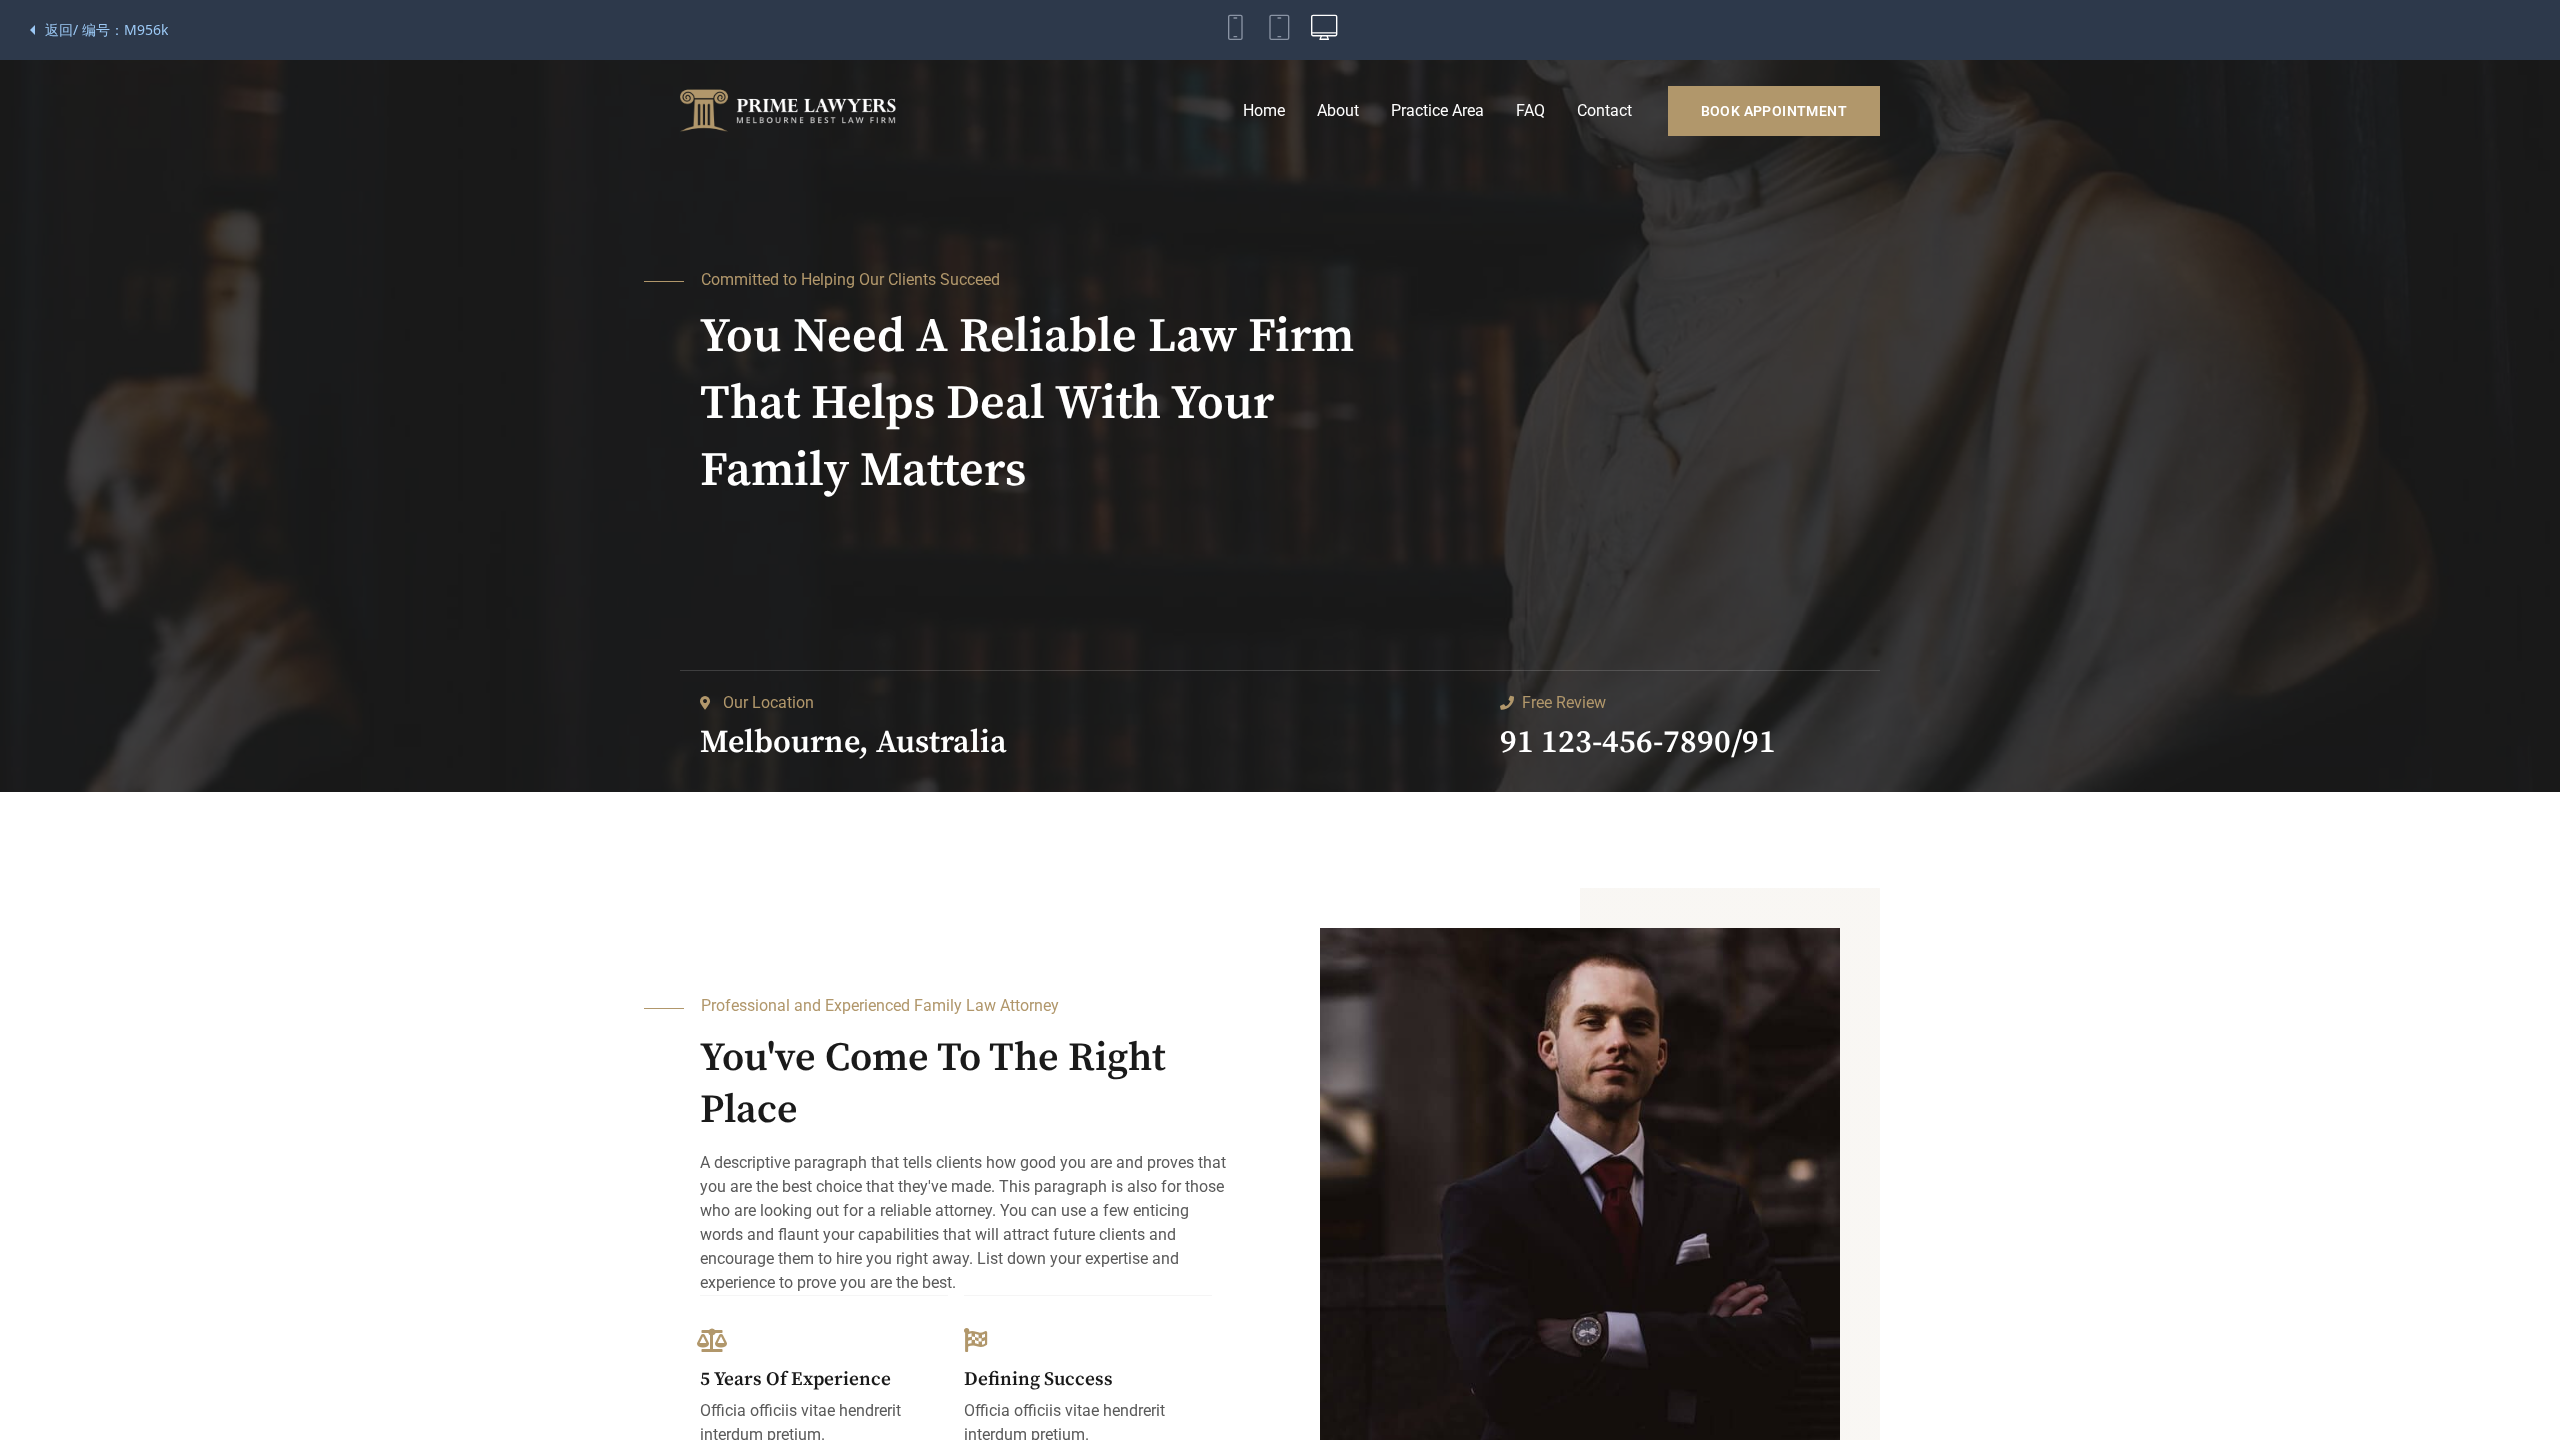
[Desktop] (1324, 29)
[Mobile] (1236, 29)
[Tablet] (1280, 29)
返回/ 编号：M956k (106, 29)
